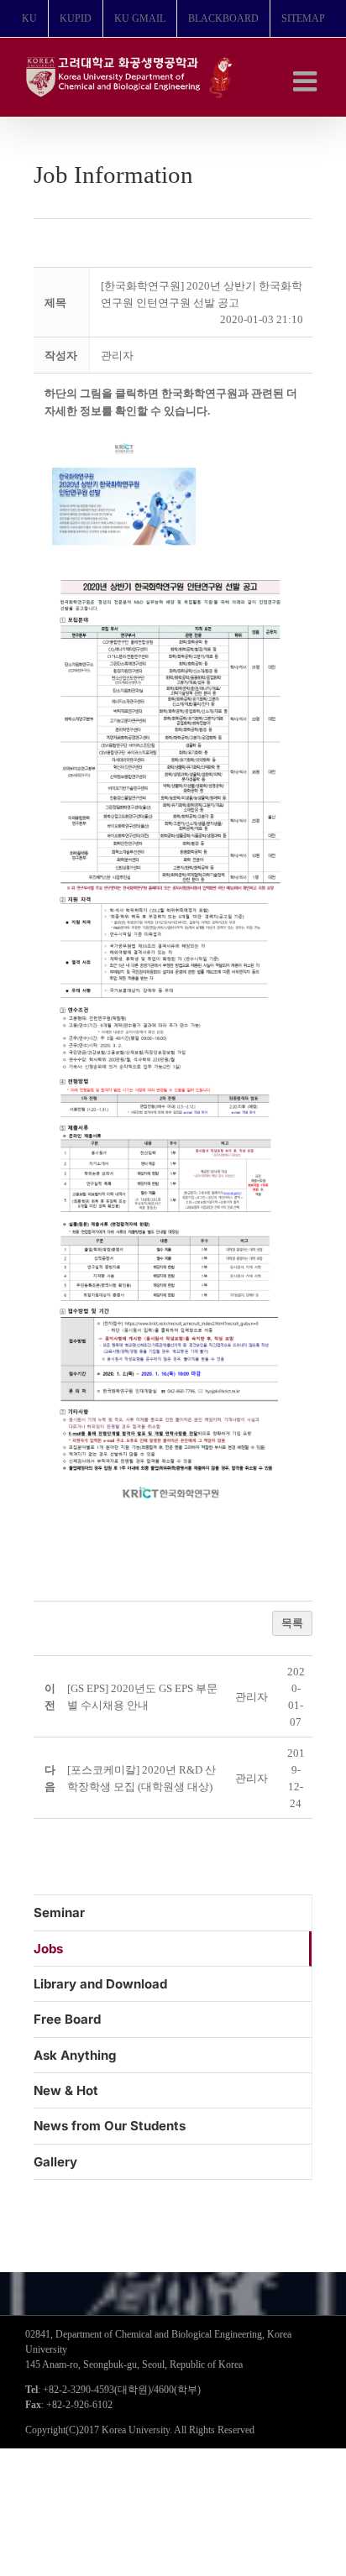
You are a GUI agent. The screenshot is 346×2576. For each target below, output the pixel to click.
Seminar (59, 1912)
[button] (117, 355)
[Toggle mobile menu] (307, 81)
